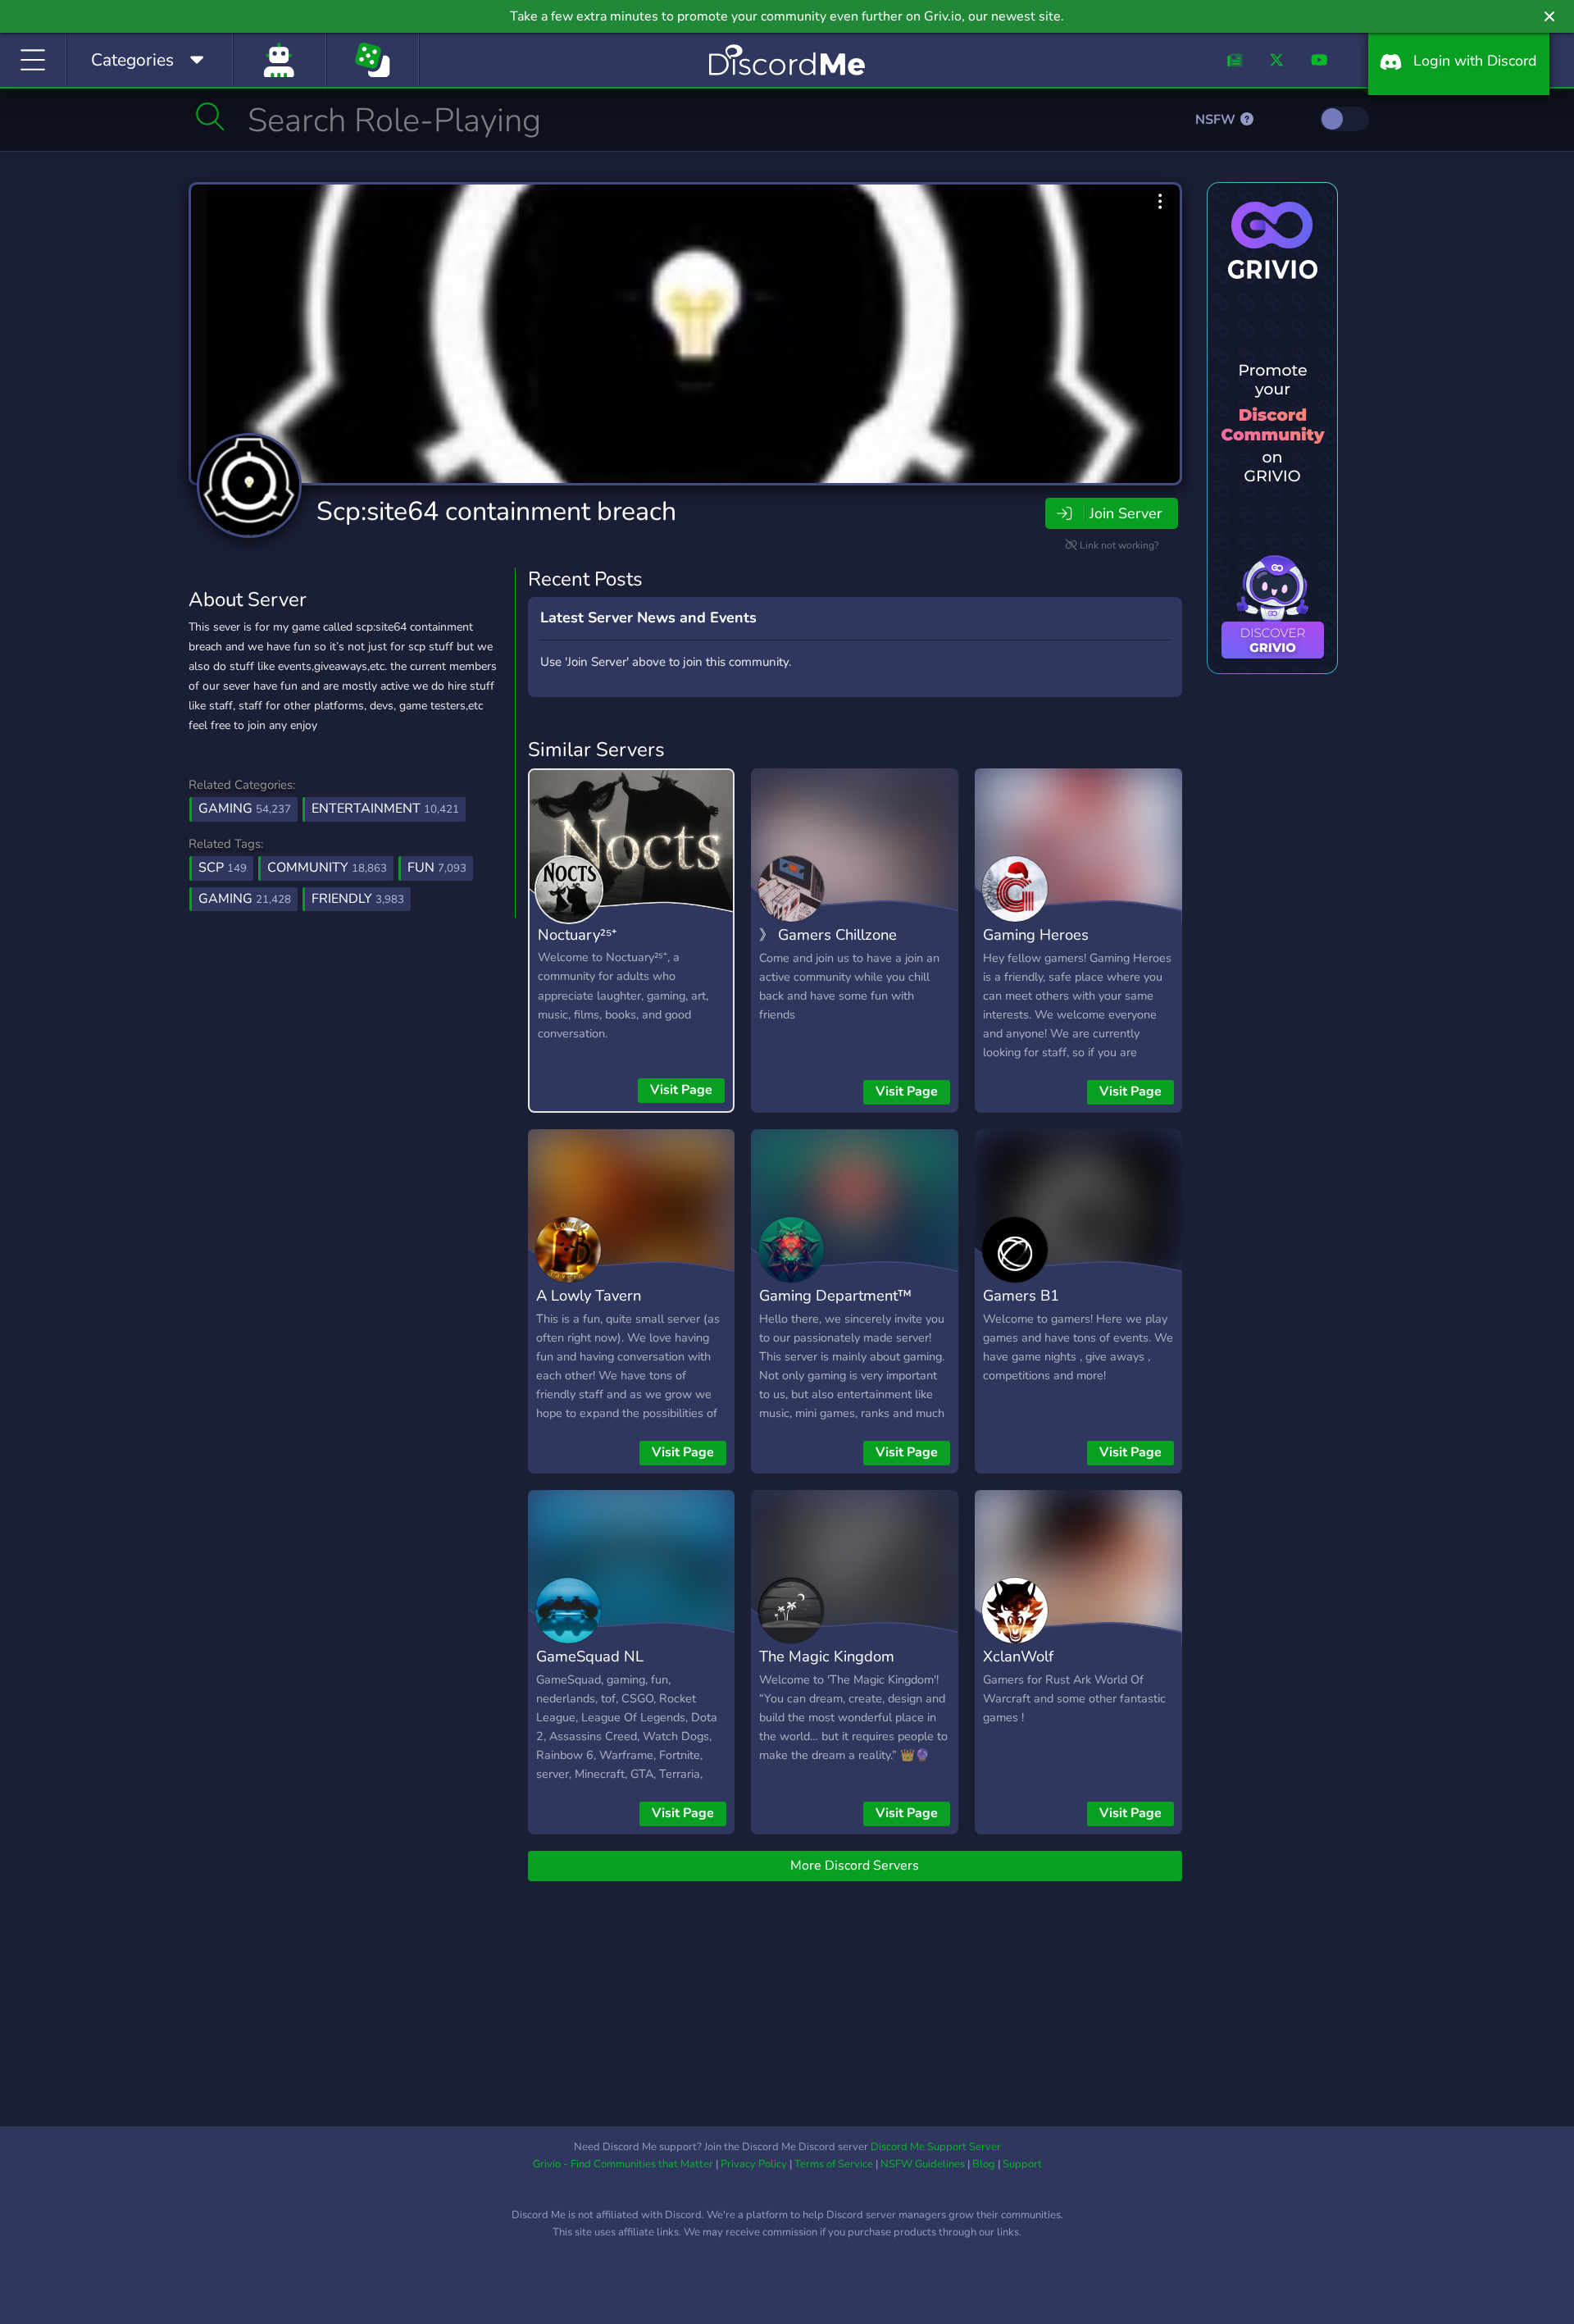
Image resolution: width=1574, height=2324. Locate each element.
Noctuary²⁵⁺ (577, 934)
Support (1022, 2164)
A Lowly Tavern (589, 1295)
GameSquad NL (590, 1656)
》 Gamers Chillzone (828, 934)
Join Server (1126, 513)
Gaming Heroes (1036, 934)
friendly (358, 899)
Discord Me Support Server (936, 2147)
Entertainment (385, 809)
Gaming (245, 809)
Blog (984, 2164)
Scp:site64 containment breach (496, 511)
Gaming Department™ (835, 1295)
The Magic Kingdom (827, 1656)
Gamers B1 (1021, 1295)
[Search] (210, 116)
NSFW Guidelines (923, 2164)
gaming (245, 899)
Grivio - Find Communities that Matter (623, 2164)
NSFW (1217, 120)
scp (223, 868)
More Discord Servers (855, 1866)
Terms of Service (834, 2164)
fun (437, 868)
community (327, 868)
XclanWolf (1018, 1656)
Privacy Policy (754, 2164)
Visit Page (681, 1090)
